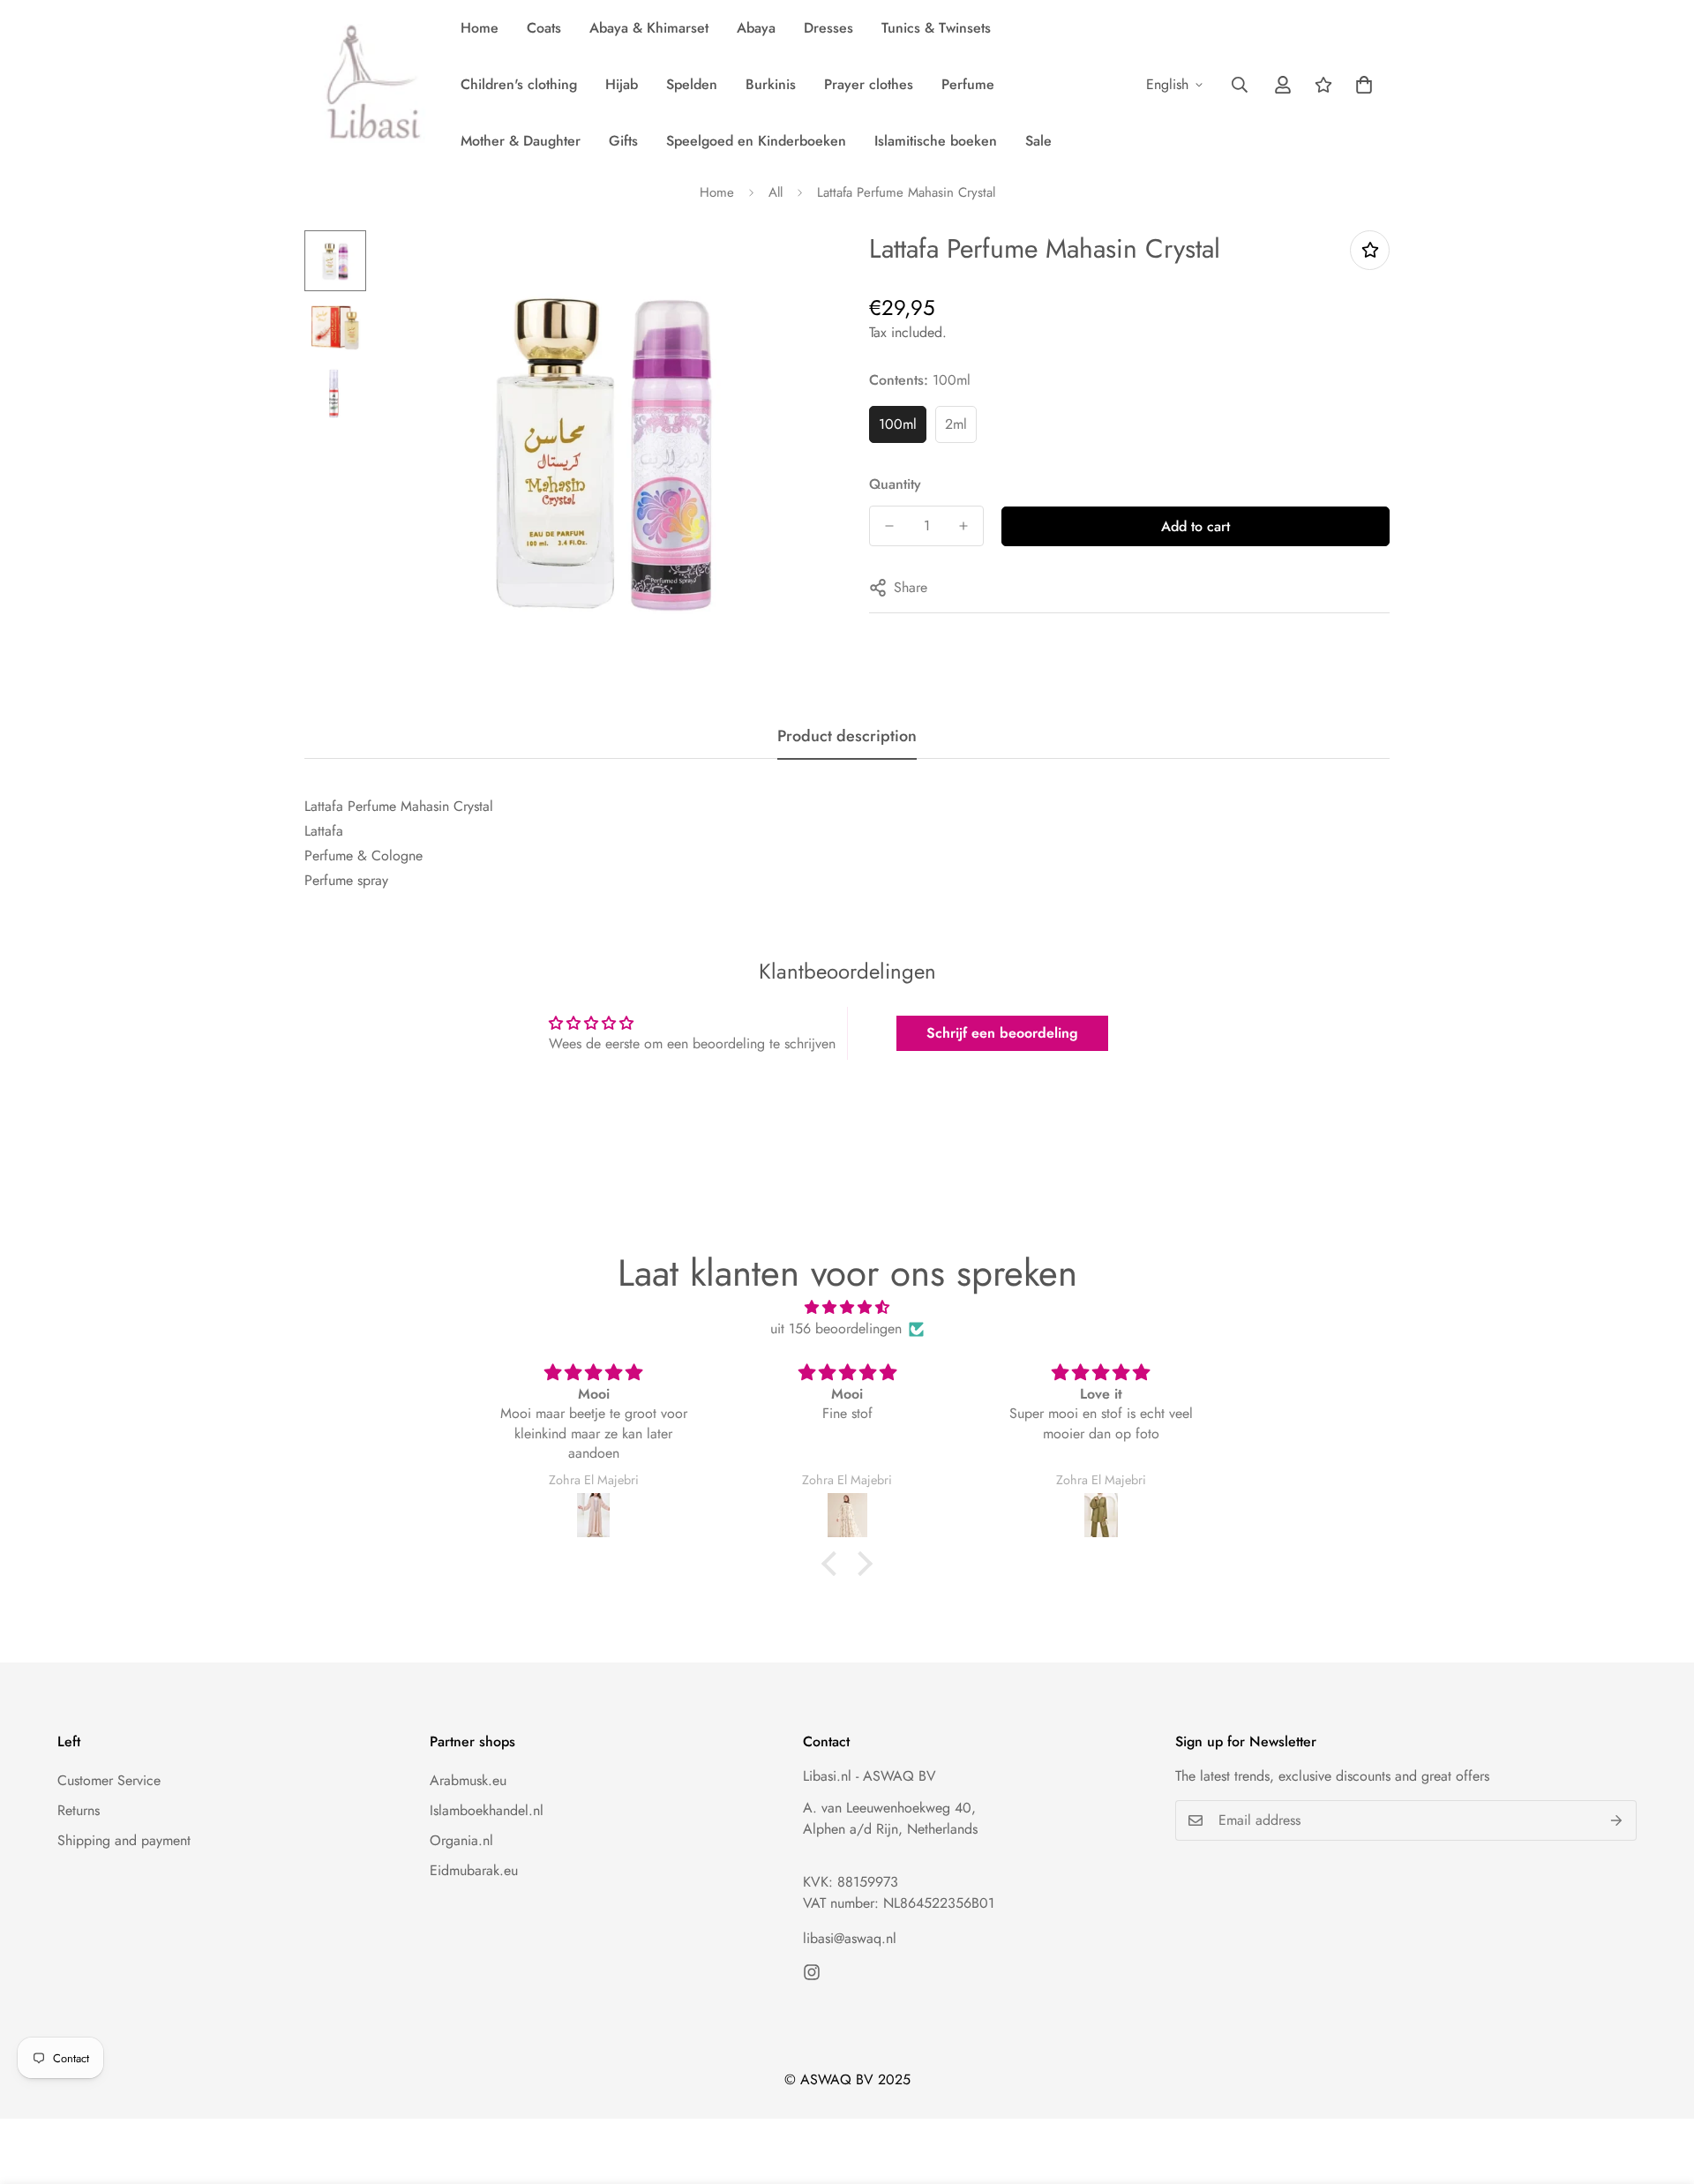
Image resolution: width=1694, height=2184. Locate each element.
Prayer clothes (869, 84)
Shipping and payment (124, 1840)
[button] (1364, 85)
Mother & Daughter (521, 141)
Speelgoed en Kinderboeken (756, 141)
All (776, 192)
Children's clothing (519, 84)
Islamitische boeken (936, 141)
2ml (956, 424)
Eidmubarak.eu (474, 1870)
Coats (544, 28)
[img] (847, 1307)
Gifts (623, 141)
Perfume (968, 84)
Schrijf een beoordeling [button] (1002, 1033)
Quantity (895, 484)
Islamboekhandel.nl (487, 1810)
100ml (898, 424)
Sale (1038, 141)
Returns (79, 1810)
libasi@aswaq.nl (850, 1938)
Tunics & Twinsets (936, 28)
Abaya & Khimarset (649, 28)
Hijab (622, 84)
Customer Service (109, 1780)
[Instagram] (812, 1972)
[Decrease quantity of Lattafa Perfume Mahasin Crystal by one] (889, 526)
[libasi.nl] (368, 85)
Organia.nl (461, 1840)
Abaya (756, 28)
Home (480, 28)
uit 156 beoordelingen (836, 1328)
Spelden (692, 84)
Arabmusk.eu (468, 1780)
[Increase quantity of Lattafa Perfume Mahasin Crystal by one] (963, 526)
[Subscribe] (1617, 1820)
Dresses (828, 28)
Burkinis (771, 84)
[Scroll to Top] (1660, 2088)
